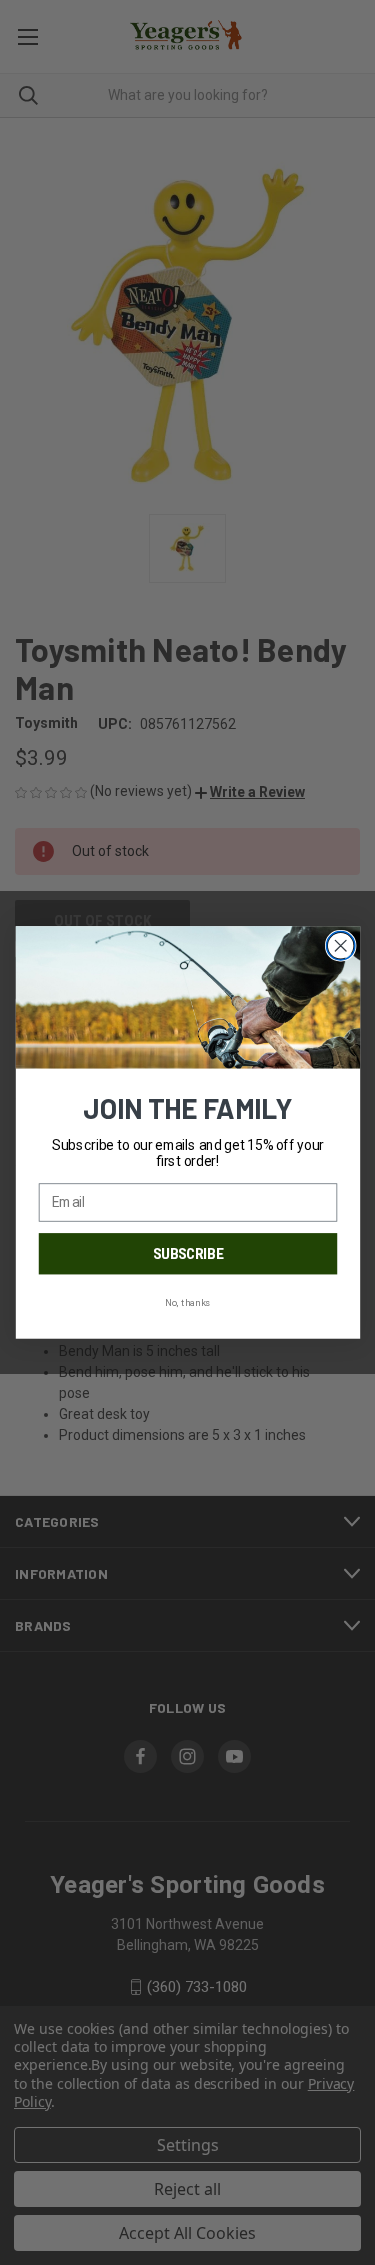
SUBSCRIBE (187, 1254)
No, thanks (187, 1302)
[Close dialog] (340, 945)
